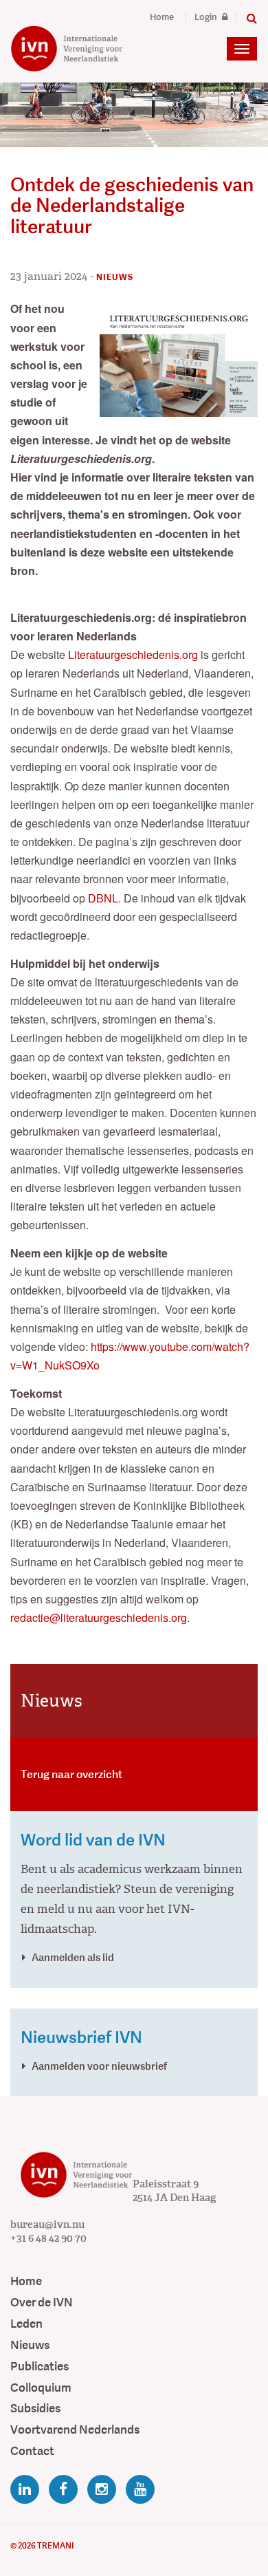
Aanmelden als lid (73, 1957)
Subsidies (35, 2409)
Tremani (55, 2546)
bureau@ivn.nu (47, 2225)
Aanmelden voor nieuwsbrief (99, 2066)
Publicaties (40, 2367)
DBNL (103, 898)
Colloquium (41, 2388)
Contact (32, 2451)
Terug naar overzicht (71, 1774)
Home (162, 17)
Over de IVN (42, 2303)
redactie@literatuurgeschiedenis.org (99, 1617)
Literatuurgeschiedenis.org (133, 654)
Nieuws (30, 2345)
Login (207, 17)
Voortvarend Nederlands (75, 2430)
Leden (26, 2324)
